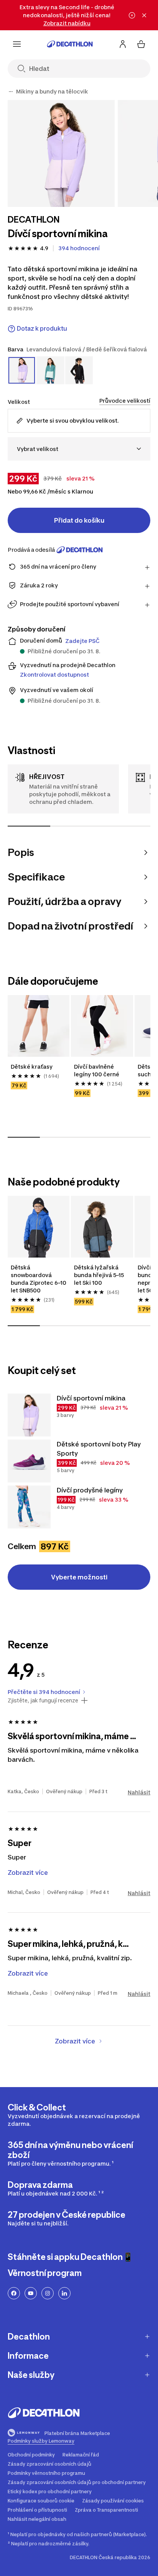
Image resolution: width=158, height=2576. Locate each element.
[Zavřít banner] (144, 15)
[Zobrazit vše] (11, 92)
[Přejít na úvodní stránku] (70, 44)
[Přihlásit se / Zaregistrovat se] (123, 44)
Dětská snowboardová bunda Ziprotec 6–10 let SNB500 (39, 1279)
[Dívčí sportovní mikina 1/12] (61, 153)
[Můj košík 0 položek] (141, 44)
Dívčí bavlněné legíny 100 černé (97, 1070)
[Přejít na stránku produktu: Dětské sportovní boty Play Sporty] (29, 1461)
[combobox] (79, 449)
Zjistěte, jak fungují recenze (43, 1700)
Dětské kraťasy (32, 1067)
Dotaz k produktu (42, 329)
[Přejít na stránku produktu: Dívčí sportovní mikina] (29, 1415)
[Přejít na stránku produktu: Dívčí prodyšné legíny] (29, 1507)
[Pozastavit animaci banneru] (132, 15)
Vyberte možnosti (79, 1577)
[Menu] (17, 44)
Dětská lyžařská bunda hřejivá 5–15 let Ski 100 (99, 1275)
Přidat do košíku (79, 520)
